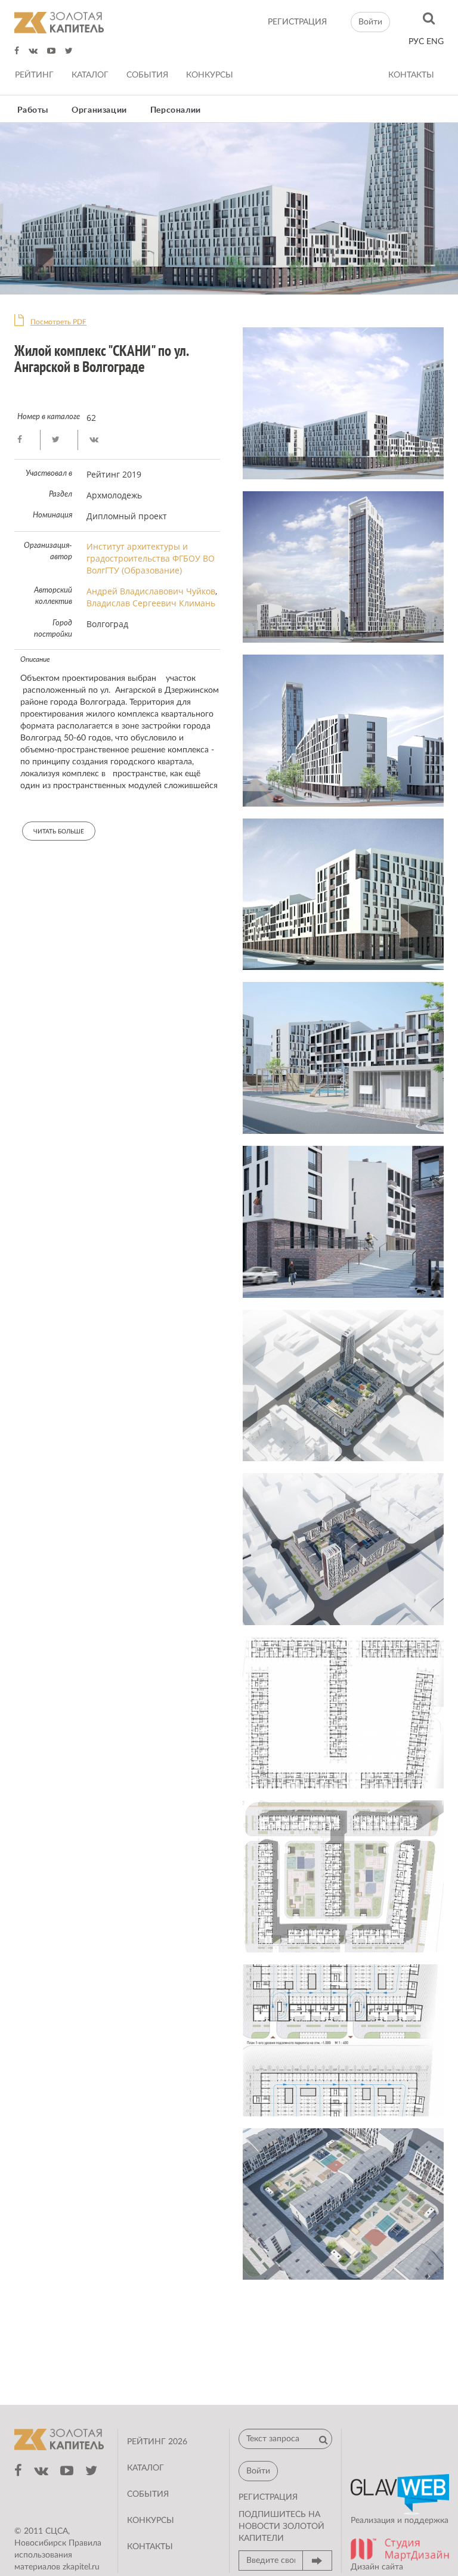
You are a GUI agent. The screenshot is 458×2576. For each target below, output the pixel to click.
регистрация (297, 22)
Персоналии (176, 110)
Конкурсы (210, 75)
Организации (99, 110)
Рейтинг (34, 75)
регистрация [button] (268, 2497)
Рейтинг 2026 (157, 2442)
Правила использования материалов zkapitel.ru (58, 2555)
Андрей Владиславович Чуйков (151, 591)
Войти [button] (370, 22)
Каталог (90, 75)
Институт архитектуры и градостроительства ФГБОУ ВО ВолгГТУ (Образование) (151, 558)
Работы (33, 110)
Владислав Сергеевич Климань (151, 603)
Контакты (411, 75)
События (147, 75)
